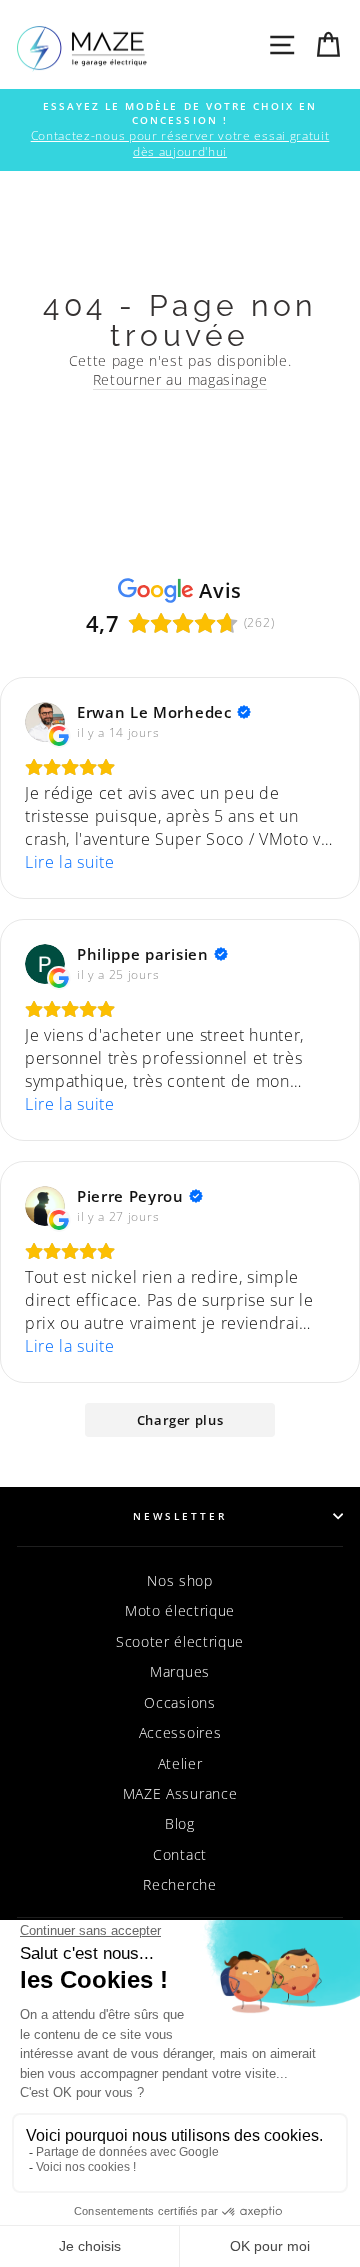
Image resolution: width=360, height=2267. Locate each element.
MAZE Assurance (180, 1793)
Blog (180, 1823)
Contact (180, 1854)
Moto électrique (180, 1610)
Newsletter (180, 1516)
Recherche (179, 1884)
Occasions (179, 1702)
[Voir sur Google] (45, 722)
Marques (180, 1671)
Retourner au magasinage (180, 379)
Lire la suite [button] (70, 862)
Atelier (180, 1763)
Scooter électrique (180, 1641)
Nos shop (179, 1580)
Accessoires (180, 1732)
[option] (180, 130)
